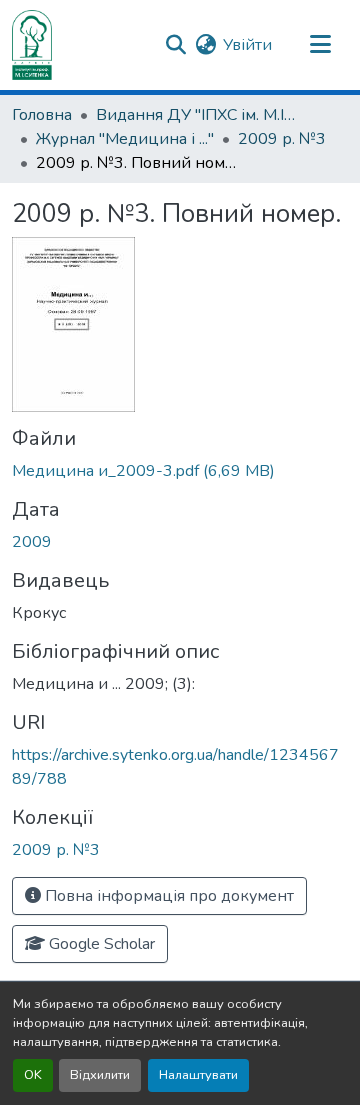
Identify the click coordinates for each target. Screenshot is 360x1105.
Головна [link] (42, 115)
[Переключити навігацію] (320, 45)
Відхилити (100, 1075)
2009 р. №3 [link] (282, 139)
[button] (32, 45)
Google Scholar (100, 944)
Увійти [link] (247, 45)
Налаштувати (198, 1075)
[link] (180, 471)
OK (33, 1075)
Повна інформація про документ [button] (167, 896)
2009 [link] (32, 542)
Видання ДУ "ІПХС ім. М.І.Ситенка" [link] (196, 115)
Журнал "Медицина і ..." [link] (125, 139)
